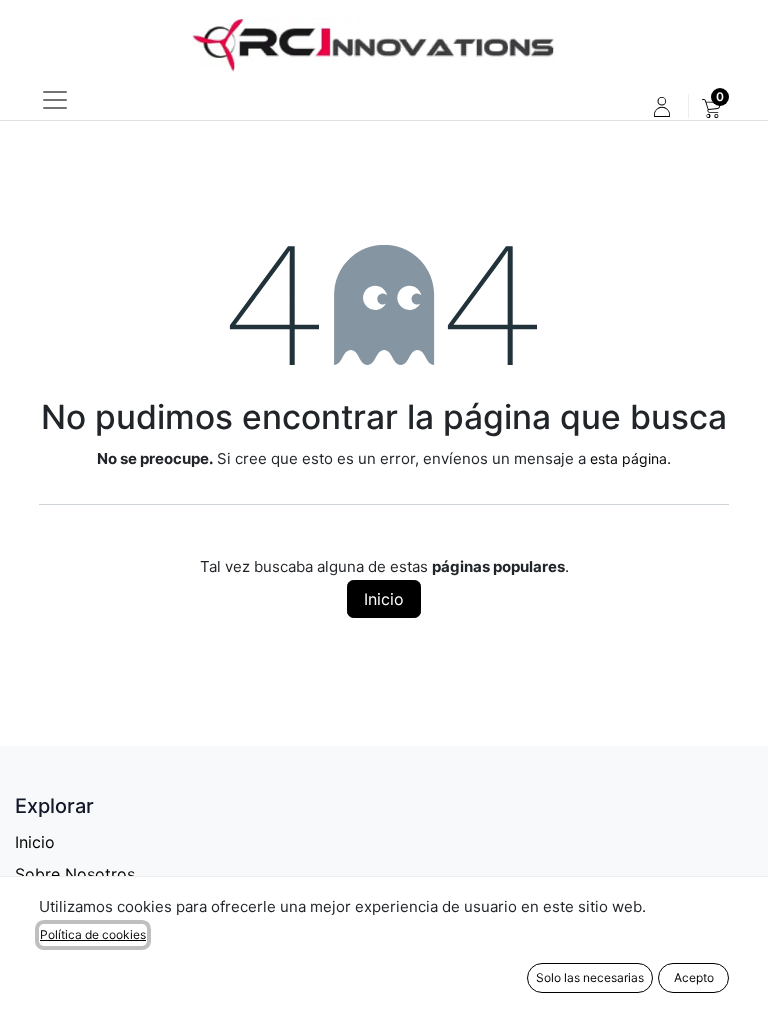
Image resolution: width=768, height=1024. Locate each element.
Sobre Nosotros (75, 874)
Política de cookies (93, 934)
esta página (628, 458)
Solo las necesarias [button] (590, 977)
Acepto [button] (694, 977)
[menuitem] (711, 107)
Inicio (384, 599)
